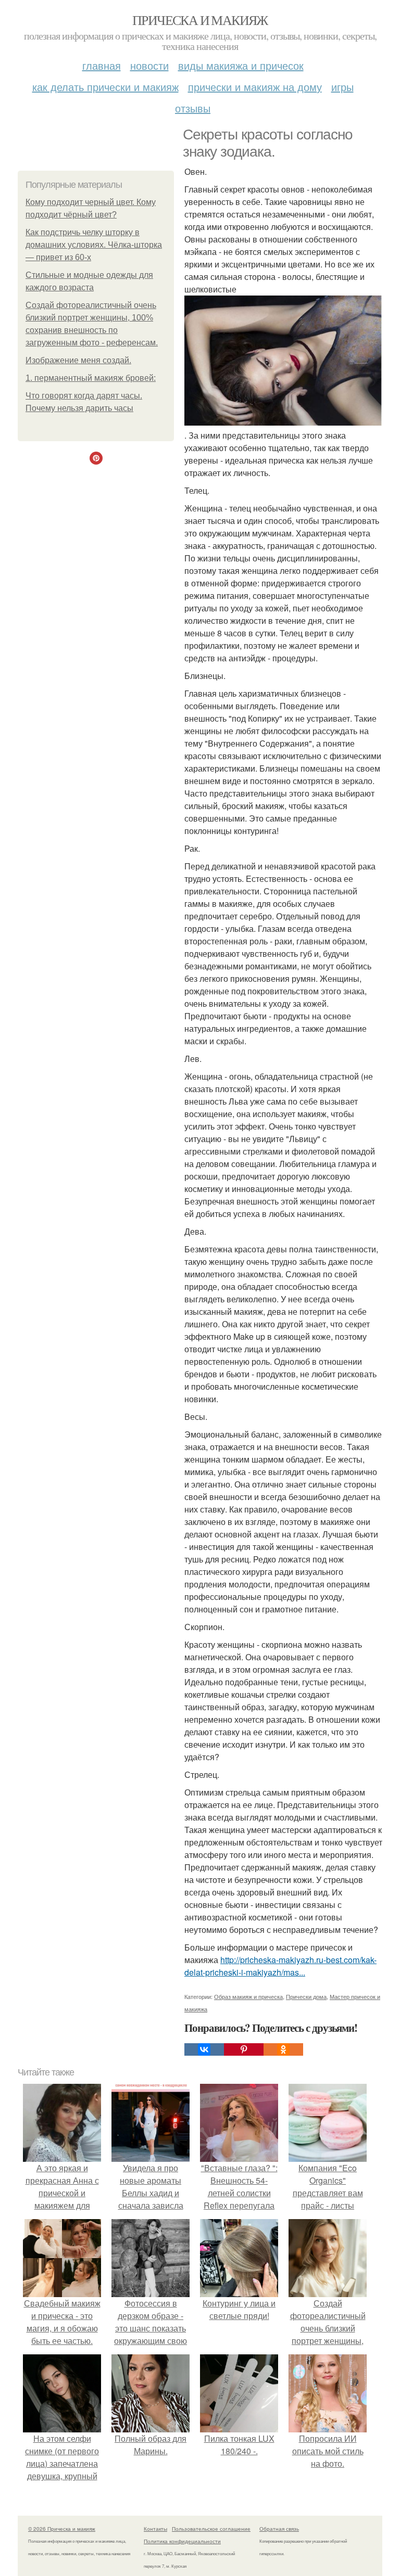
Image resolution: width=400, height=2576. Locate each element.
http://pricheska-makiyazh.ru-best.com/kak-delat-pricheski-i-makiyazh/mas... (280, 1966)
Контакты (155, 2529)
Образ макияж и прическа (248, 1996)
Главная (102, 65)
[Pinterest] (244, 2049)
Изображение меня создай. (78, 360)
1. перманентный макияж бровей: (91, 378)
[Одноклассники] (283, 2049)
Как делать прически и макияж (105, 87)
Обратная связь (279, 2529)
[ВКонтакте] (204, 2049)
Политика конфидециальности (182, 2541)
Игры (342, 87)
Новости (149, 65)
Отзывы (193, 108)
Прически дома (306, 1996)
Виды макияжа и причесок (241, 65)
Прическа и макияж (200, 20)
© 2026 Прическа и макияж (62, 2529)
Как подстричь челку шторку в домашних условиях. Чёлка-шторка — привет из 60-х (94, 245)
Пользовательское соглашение (211, 2529)
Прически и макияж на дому (255, 87)
